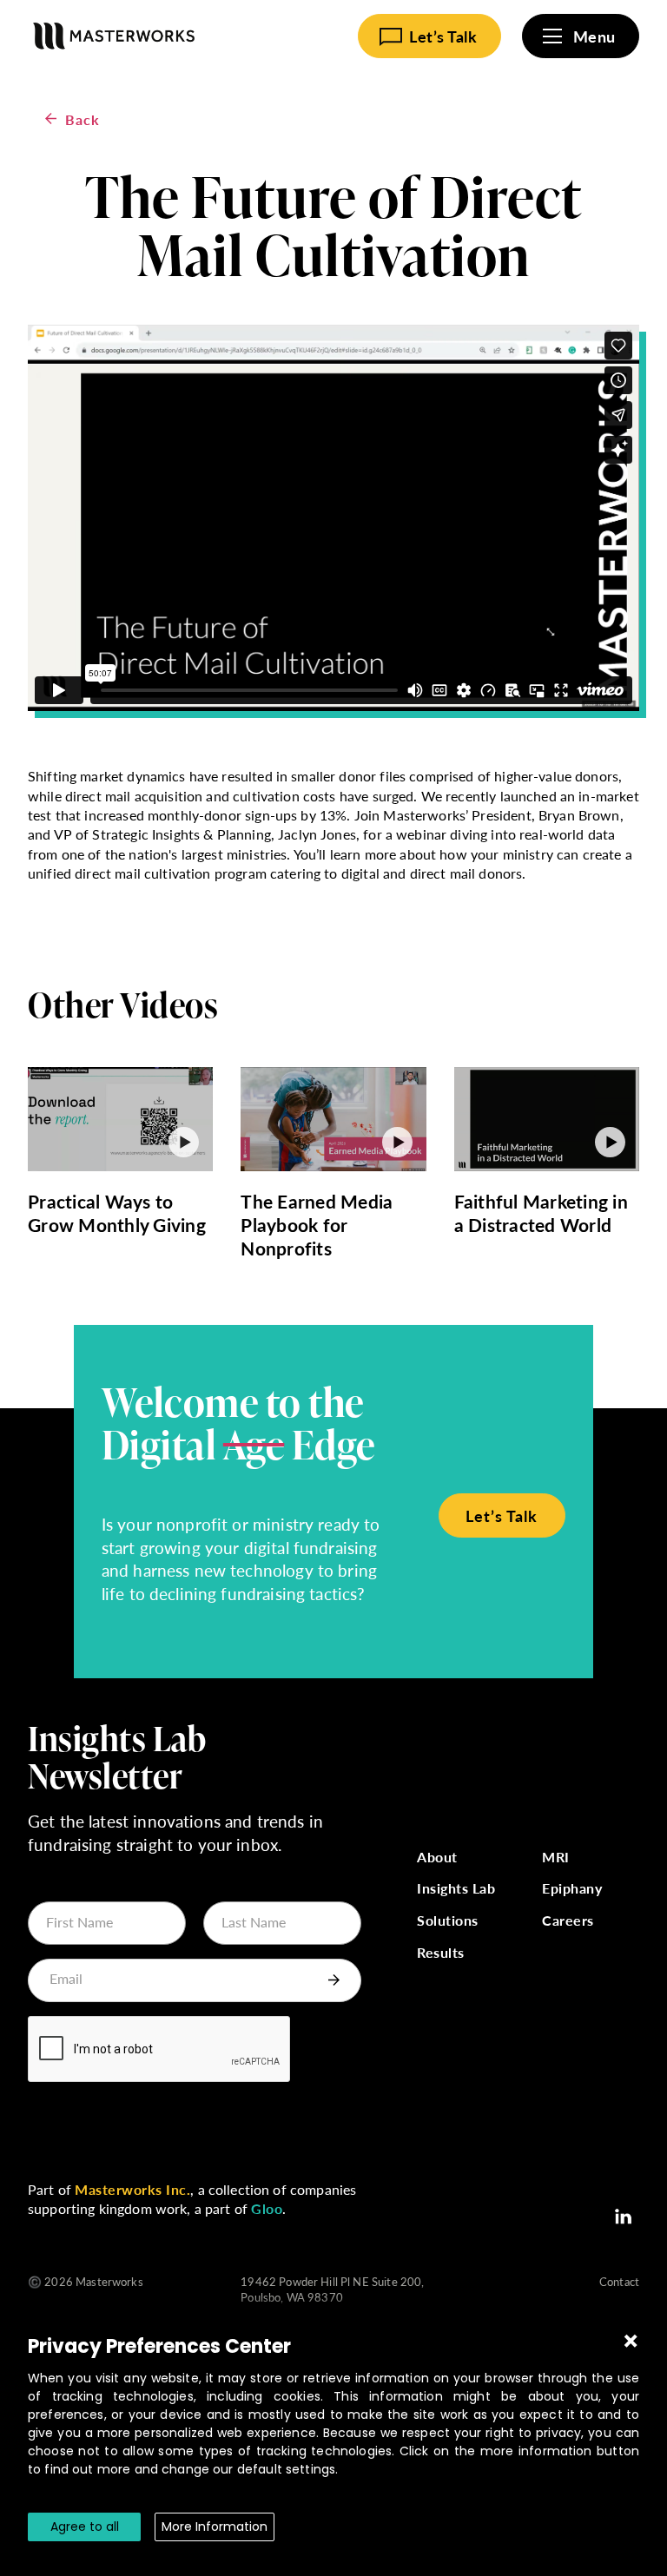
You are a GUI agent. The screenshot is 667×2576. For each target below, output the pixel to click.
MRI (556, 1858)
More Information (215, 2527)
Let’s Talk (502, 1515)
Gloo (267, 2208)
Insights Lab (456, 1889)
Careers (568, 1921)
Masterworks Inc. (132, 2189)
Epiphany (572, 1889)
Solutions (448, 1921)
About (437, 1858)
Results (441, 1953)
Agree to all (85, 2527)
